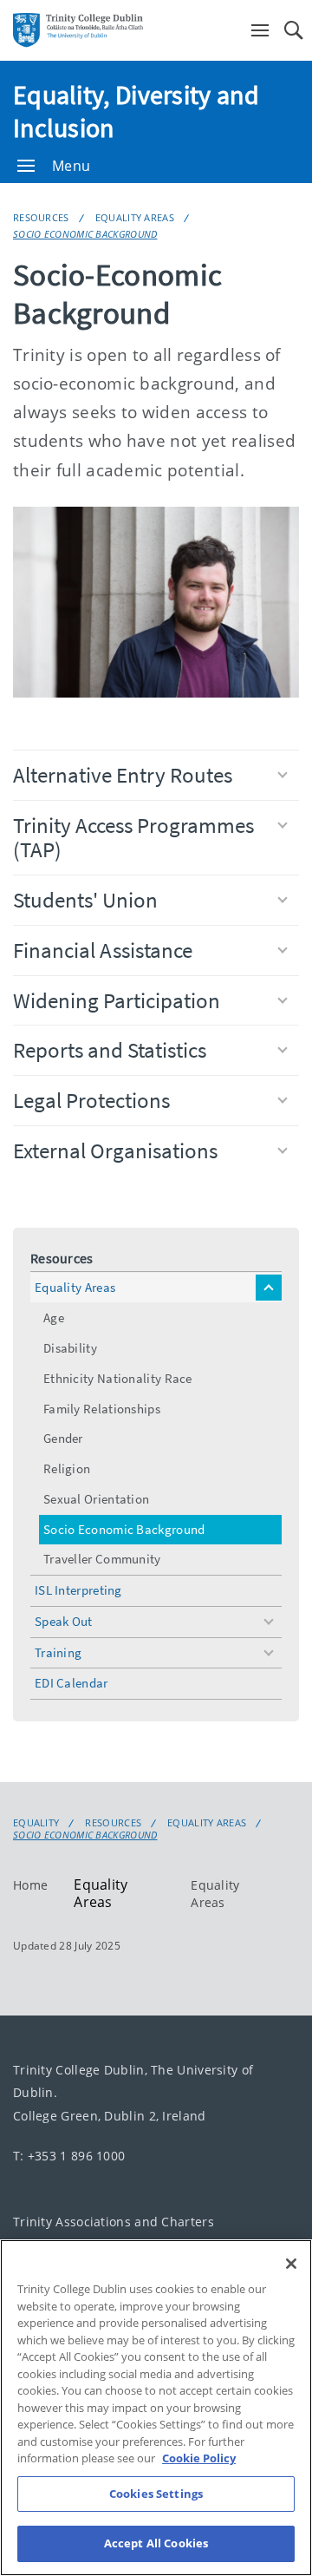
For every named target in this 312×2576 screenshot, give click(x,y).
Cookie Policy (199, 2458)
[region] (156, 2408)
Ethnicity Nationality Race (118, 1378)
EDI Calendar (71, 1683)
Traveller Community (102, 1559)
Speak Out (64, 1621)
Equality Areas (135, 217)
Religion (67, 1468)
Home (30, 1885)
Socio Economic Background (85, 234)
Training (58, 1652)
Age (54, 1317)
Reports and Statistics (110, 1050)
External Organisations (115, 1150)
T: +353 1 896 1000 (69, 2156)
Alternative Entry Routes (123, 775)
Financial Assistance (103, 950)
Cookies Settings (156, 2494)
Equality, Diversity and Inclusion (136, 111)
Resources (41, 217)
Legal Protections (91, 1100)
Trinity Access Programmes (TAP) (133, 838)
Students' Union (85, 900)
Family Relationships (102, 1409)
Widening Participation (117, 1000)
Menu (71, 166)
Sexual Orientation (96, 1499)
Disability (70, 1348)
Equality (36, 1823)
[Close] (291, 2264)
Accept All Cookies (156, 2543)
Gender (63, 1438)
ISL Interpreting (78, 1590)
